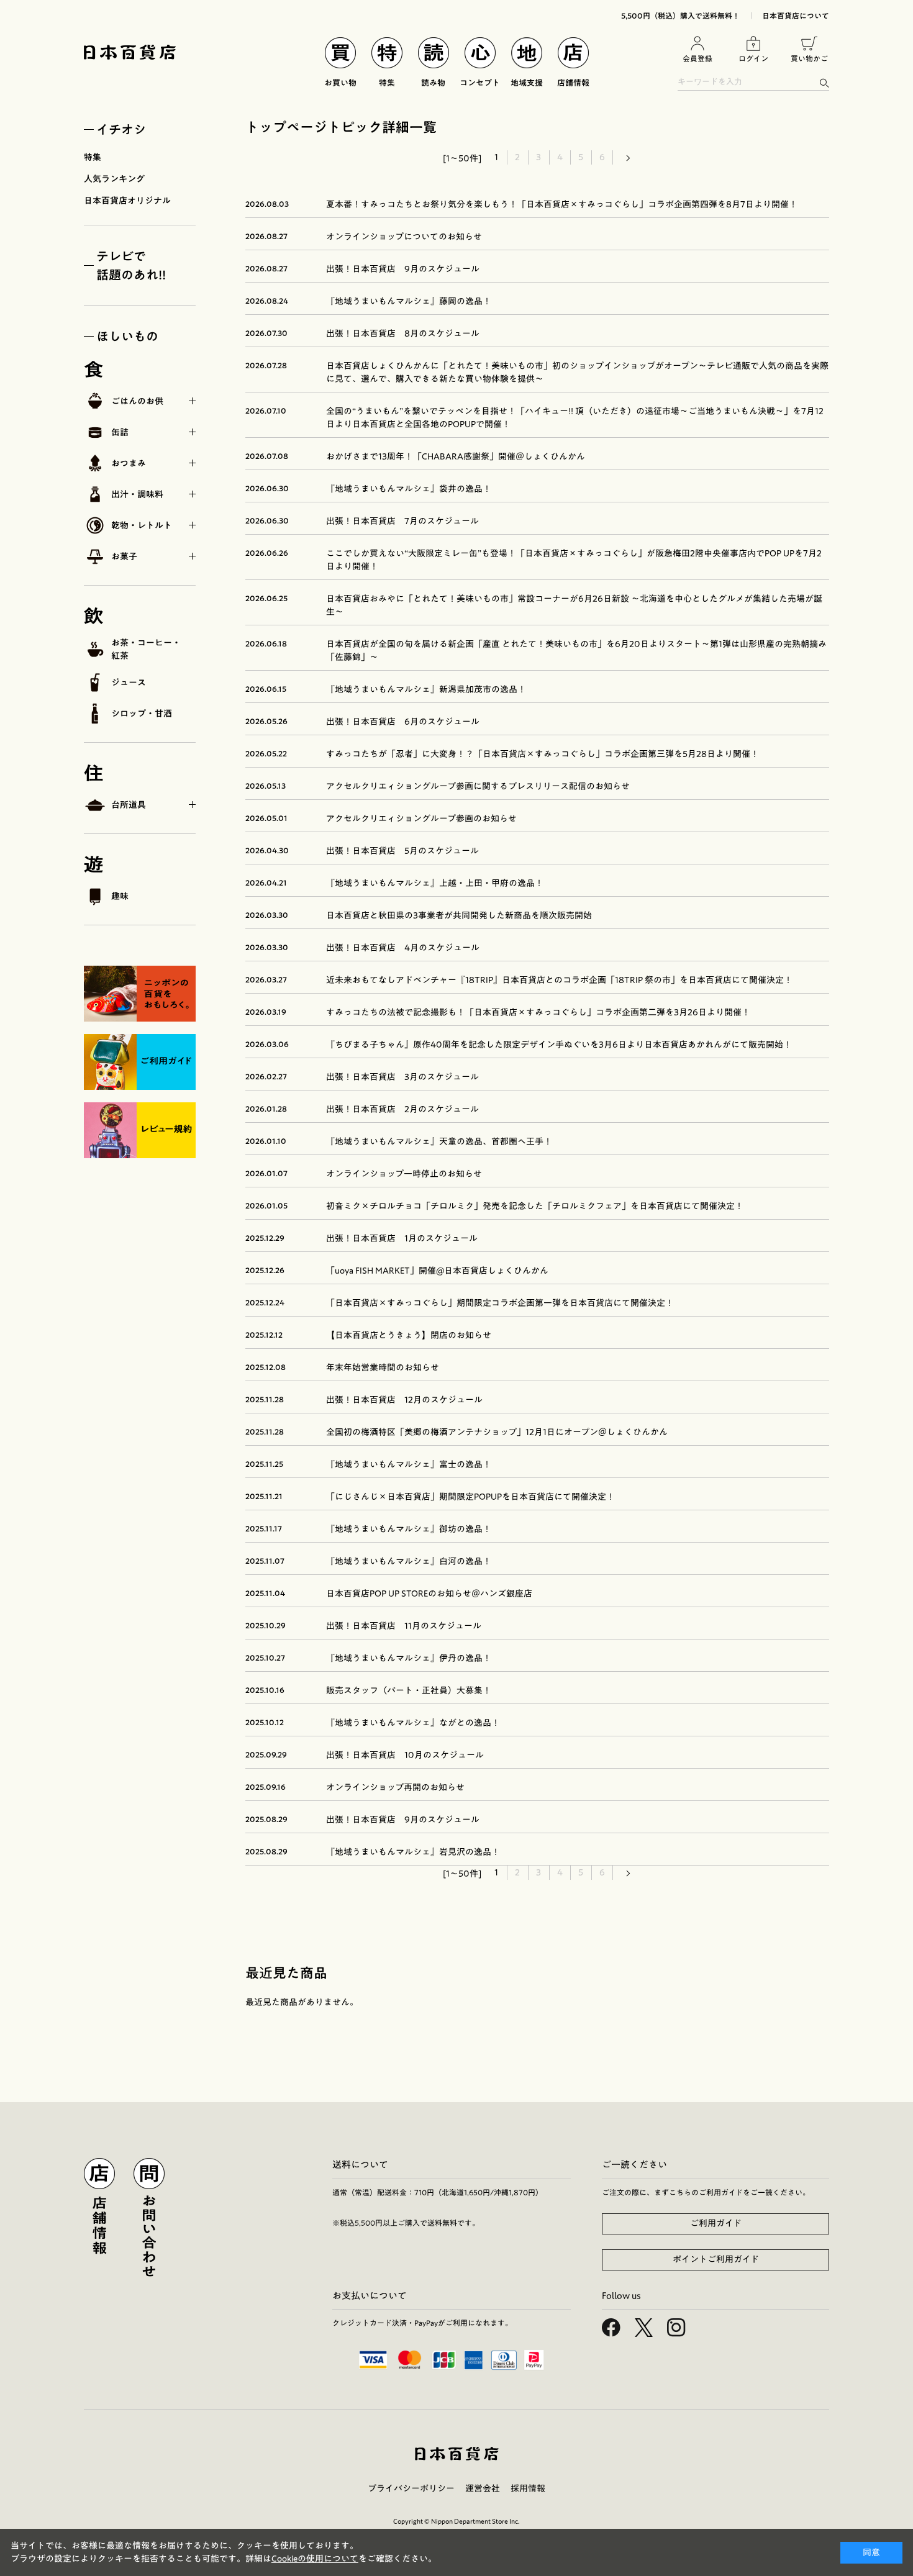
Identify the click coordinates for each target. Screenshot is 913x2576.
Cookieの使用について (315, 2559)
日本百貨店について (796, 16)
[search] (824, 83)
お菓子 (124, 556)
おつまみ (129, 463)
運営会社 (483, 2488)
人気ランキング (114, 179)
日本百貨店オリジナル (127, 201)
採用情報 (528, 2488)
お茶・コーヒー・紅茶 (146, 649)
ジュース (129, 683)
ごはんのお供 (137, 401)
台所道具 (129, 805)
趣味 (120, 896)
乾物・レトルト (142, 525)
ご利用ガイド (716, 2223)
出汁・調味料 (137, 494)
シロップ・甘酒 (142, 714)
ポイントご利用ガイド (716, 2259)
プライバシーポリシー (411, 2488)
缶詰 (120, 432)
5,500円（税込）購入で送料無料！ (680, 16)
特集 (93, 157)
